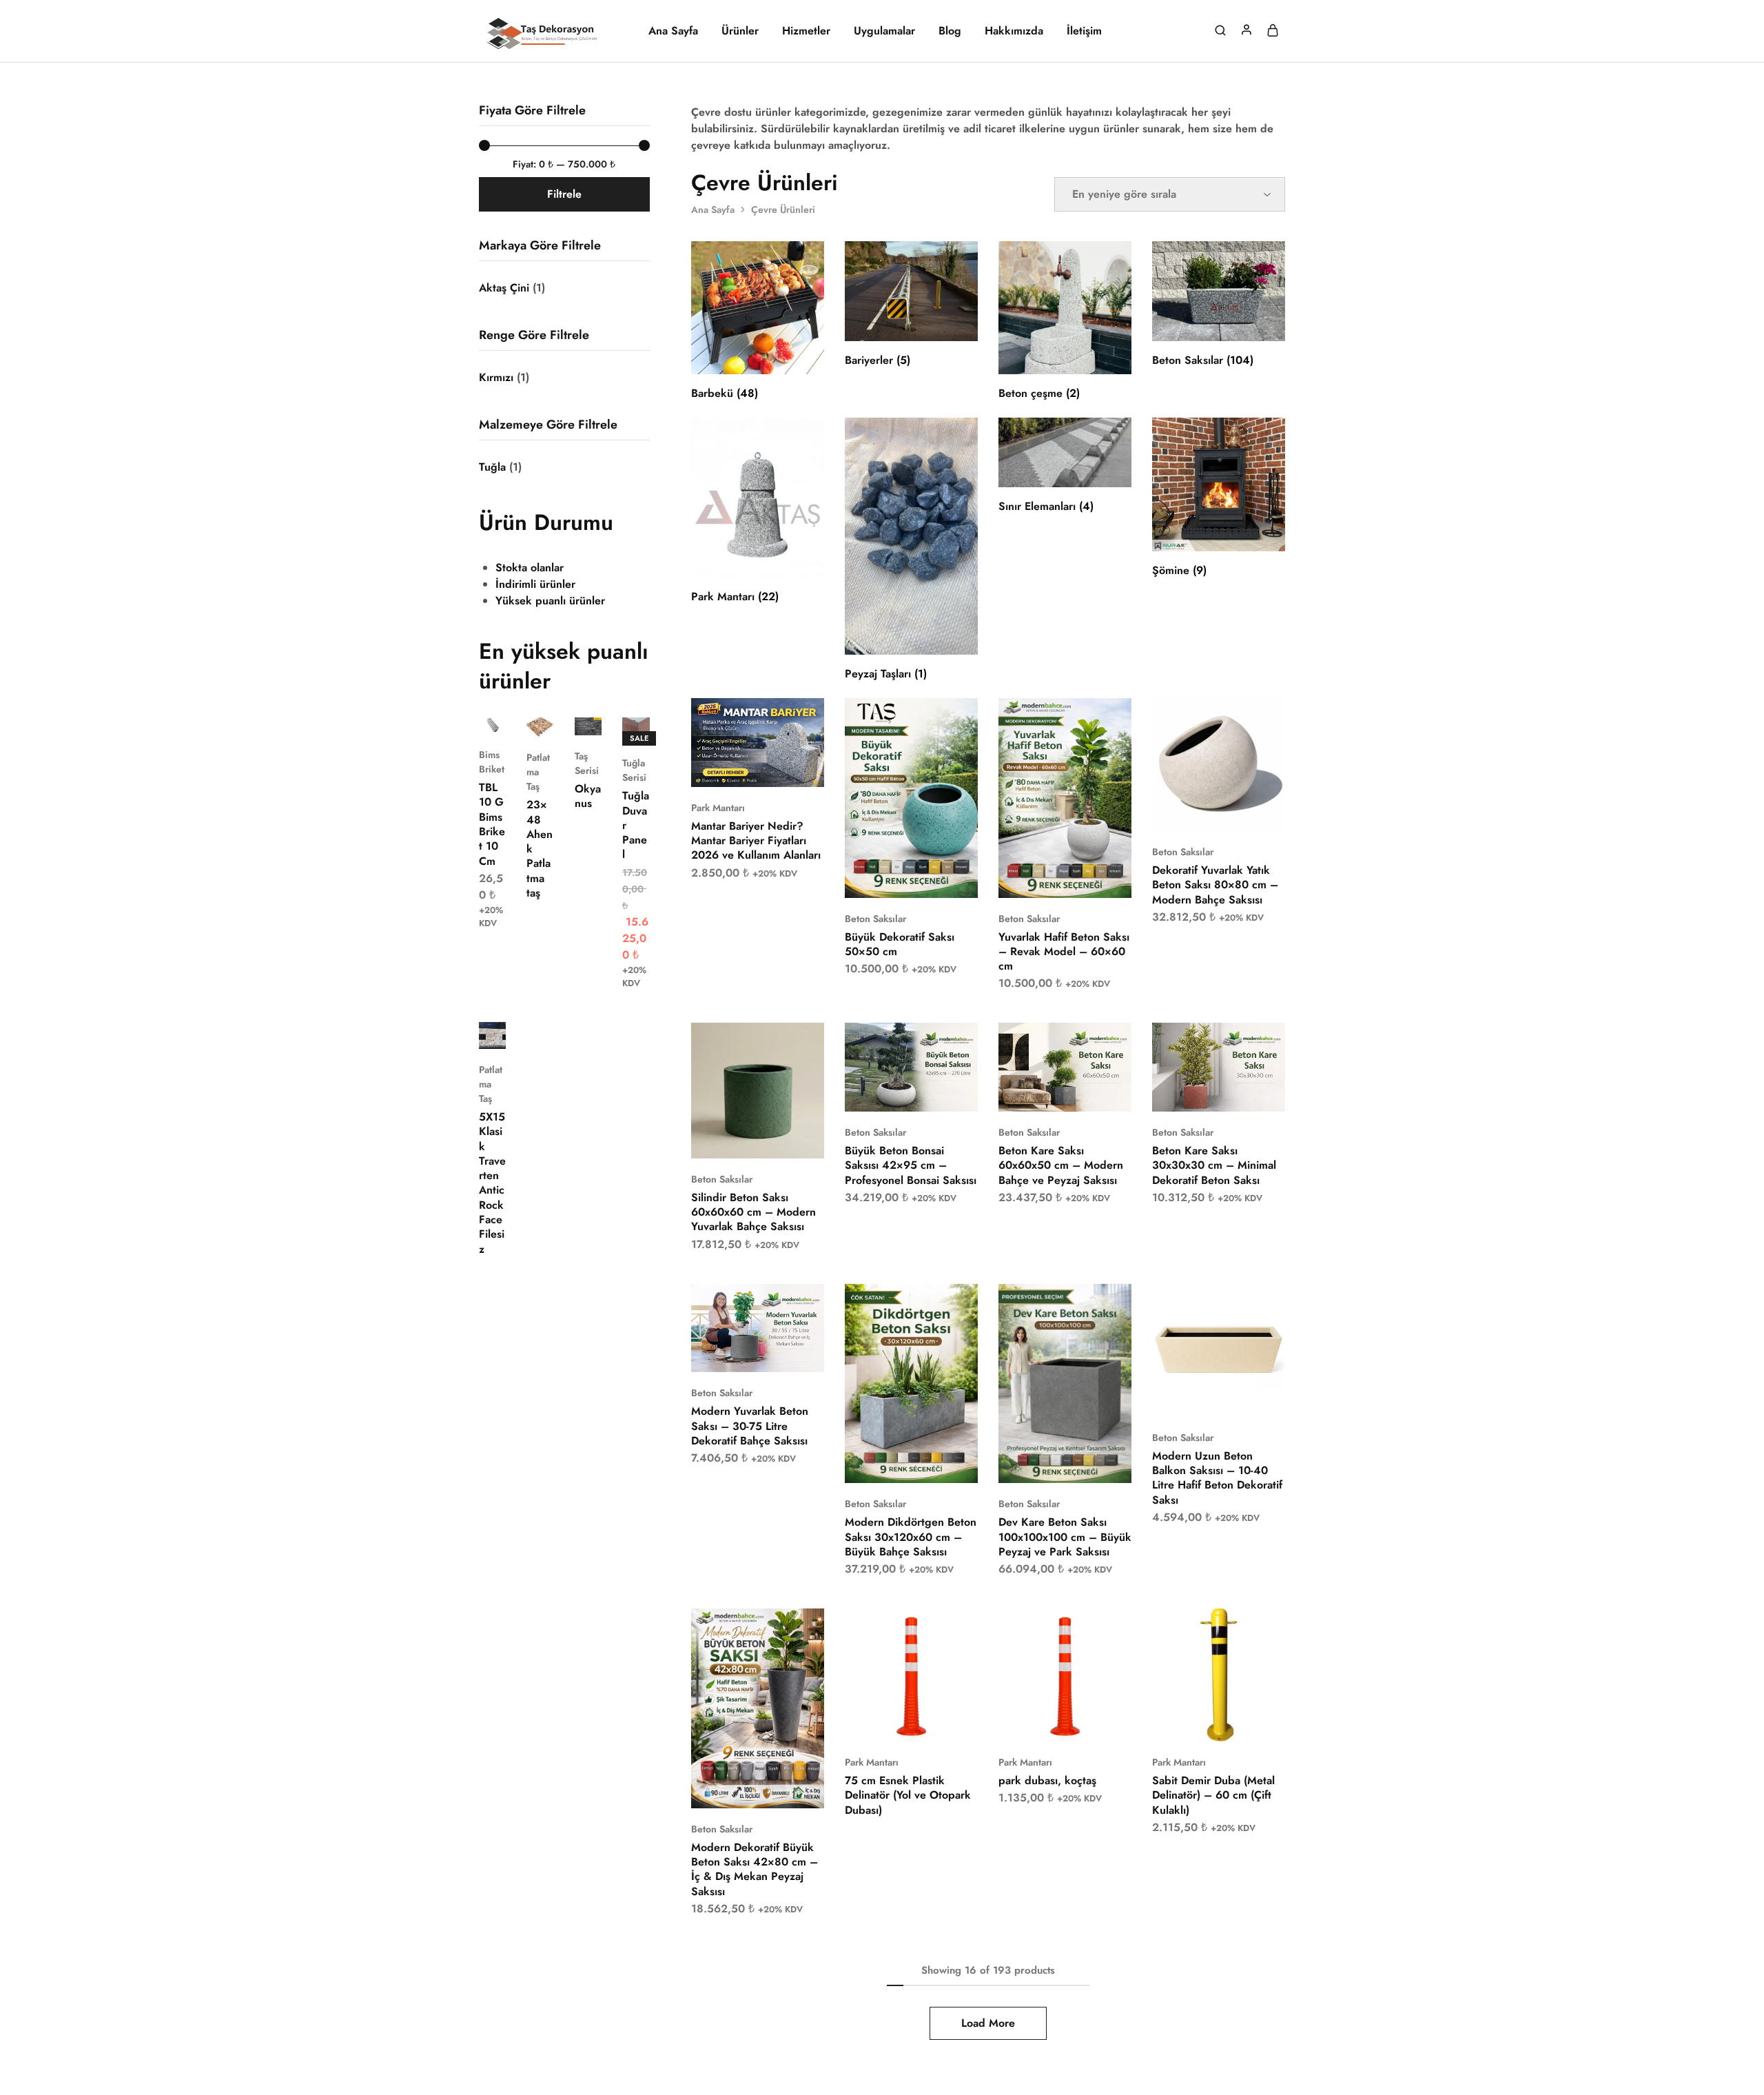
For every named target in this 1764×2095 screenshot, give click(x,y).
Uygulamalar (884, 31)
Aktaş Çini (504, 288)
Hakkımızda (1014, 31)
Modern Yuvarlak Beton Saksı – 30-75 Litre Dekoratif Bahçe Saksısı (750, 1426)
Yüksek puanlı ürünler (550, 601)
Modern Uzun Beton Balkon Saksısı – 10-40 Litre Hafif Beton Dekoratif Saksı (1217, 1478)
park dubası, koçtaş (1047, 1780)
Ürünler (740, 31)
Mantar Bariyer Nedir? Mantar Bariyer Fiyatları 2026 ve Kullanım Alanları (756, 841)
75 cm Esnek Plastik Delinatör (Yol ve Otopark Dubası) (908, 1795)
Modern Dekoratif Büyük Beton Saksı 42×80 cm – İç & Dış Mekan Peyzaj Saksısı (755, 1869)
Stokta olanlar (530, 568)
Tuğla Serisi (634, 770)
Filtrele (564, 194)
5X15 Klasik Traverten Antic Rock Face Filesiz (492, 1183)
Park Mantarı (718, 808)
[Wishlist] (803, 719)
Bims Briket (492, 762)
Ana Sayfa (673, 31)
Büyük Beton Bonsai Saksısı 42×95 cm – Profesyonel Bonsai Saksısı (911, 1165)
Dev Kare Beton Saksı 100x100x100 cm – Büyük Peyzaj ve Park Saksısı (1065, 1537)
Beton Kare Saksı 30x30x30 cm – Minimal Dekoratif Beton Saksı (1214, 1165)
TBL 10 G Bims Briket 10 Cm (492, 824)
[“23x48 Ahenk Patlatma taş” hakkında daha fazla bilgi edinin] (531, 716)
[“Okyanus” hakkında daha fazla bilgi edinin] (579, 715)
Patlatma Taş (538, 772)
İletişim (1084, 31)
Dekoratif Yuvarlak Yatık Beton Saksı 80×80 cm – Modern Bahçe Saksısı (1215, 885)
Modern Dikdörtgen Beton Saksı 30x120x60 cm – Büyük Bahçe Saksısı (911, 1537)
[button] (740, 766)
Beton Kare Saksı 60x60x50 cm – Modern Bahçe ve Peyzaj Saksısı (1061, 1165)
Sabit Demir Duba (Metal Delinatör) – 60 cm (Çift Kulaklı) (1213, 1795)
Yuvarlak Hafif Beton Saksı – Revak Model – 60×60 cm (1064, 952)
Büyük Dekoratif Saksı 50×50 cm (900, 944)
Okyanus (588, 796)
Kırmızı (496, 377)
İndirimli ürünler (535, 584)
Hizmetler (806, 31)
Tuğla (492, 467)
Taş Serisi (587, 763)
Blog (950, 31)
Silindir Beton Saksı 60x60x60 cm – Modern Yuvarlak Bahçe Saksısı (753, 1212)
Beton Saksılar (875, 919)
